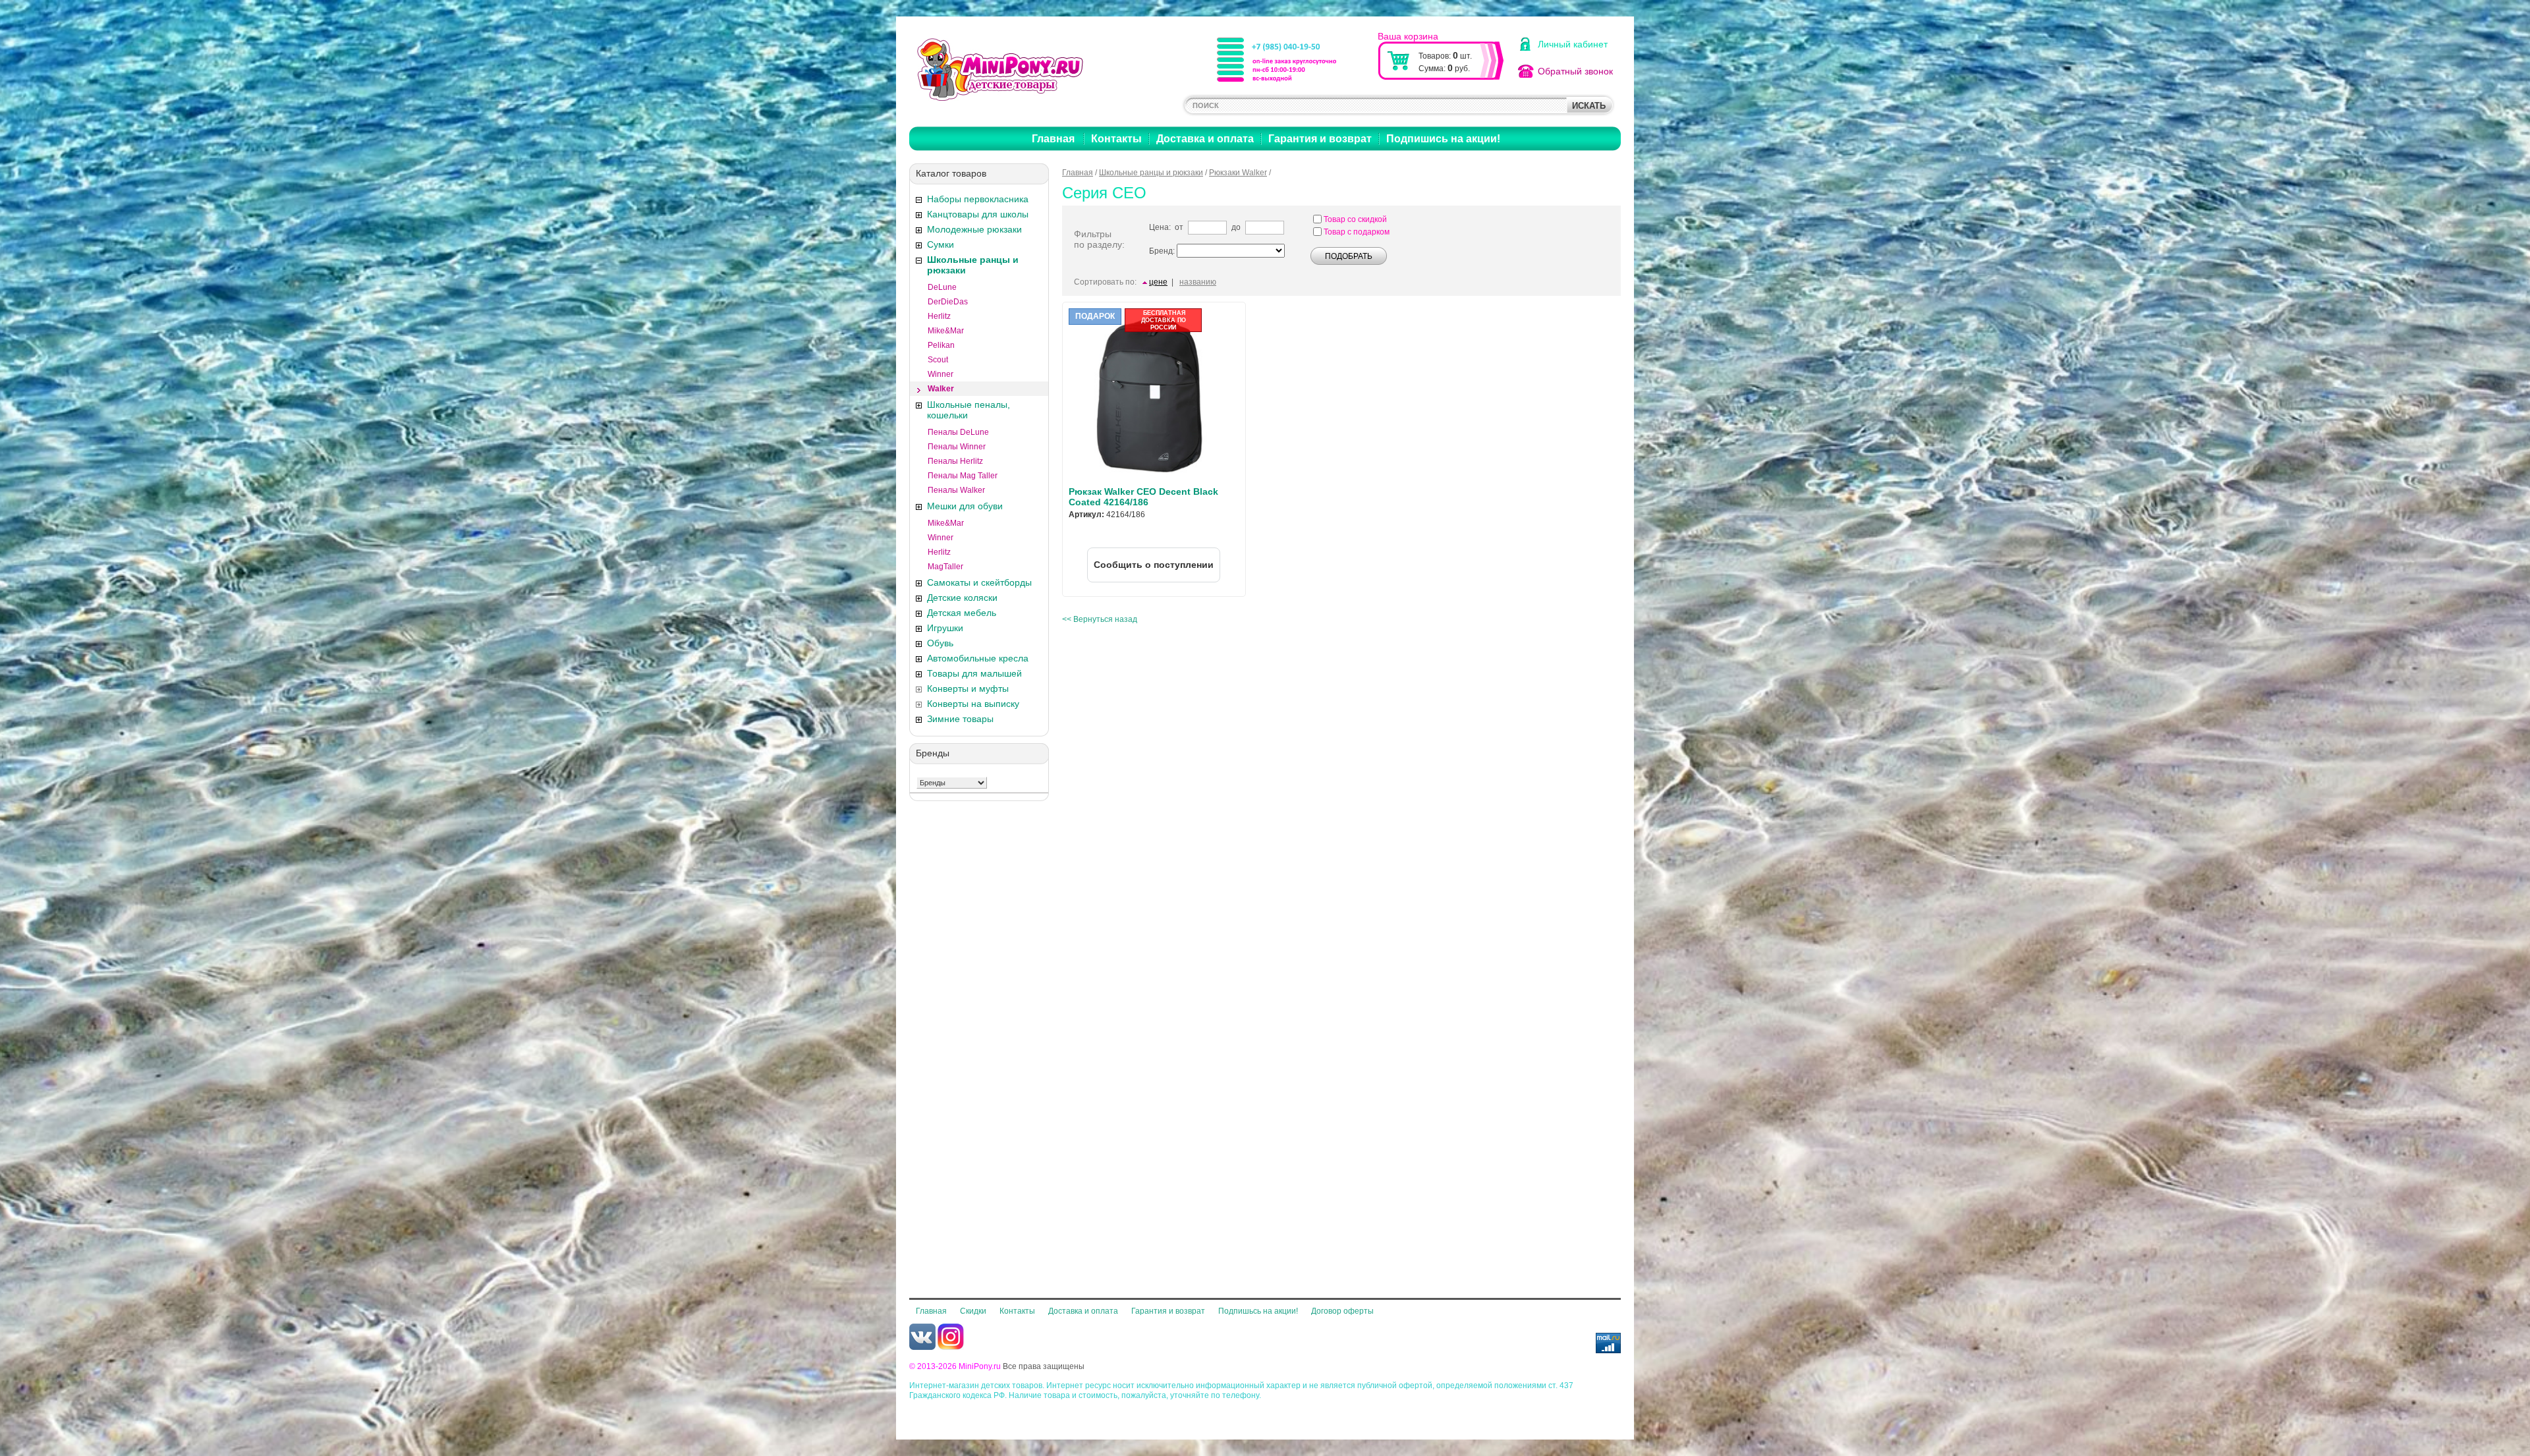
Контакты (1116, 139)
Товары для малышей (974, 673)
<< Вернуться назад (1100, 619)
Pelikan (941, 345)
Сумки (941, 244)
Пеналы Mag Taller (963, 476)
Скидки (973, 1311)
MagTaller (945, 567)
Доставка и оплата (1205, 139)
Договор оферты (1342, 1311)
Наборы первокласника (978, 199)
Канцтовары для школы (978, 214)
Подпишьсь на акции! (1258, 1311)
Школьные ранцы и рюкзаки (973, 265)
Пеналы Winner (957, 447)
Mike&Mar (946, 331)
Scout (938, 360)
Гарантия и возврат (1320, 139)
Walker (941, 389)
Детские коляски (962, 598)
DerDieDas (948, 302)
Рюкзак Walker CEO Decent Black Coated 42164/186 (1143, 497)
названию (1198, 282)
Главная (1053, 139)
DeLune (942, 287)
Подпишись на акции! (1443, 139)
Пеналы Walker (956, 490)
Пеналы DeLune (958, 432)
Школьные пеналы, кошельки (969, 410)
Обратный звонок (1575, 71)
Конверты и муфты (968, 688)
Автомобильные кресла (978, 658)
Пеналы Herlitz (955, 461)
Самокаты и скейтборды (979, 582)
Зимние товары (960, 719)
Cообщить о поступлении (1154, 565)
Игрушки (945, 628)
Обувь (940, 643)
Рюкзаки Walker (1238, 173)
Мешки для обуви (965, 506)
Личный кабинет (1573, 44)
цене (1158, 282)
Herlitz (939, 316)
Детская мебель (962, 613)
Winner (941, 374)
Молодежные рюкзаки (974, 229)
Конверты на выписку (973, 704)
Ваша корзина (1408, 36)
